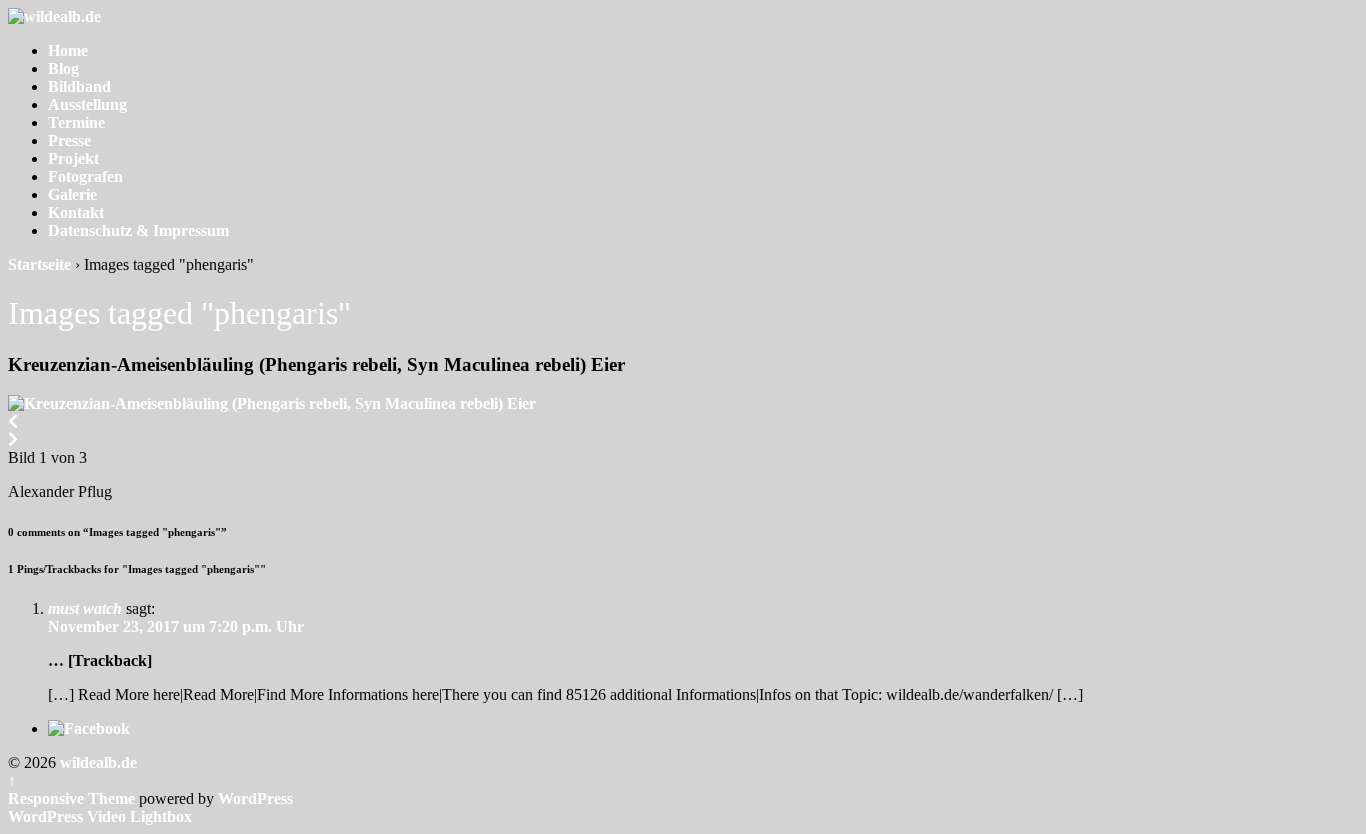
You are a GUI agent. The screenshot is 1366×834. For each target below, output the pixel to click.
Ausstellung (87, 104)
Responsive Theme (71, 798)
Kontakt (76, 212)
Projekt (73, 158)
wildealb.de (96, 762)
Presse (69, 140)
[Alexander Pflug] (272, 403)
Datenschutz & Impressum (138, 230)
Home (68, 50)
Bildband (79, 86)
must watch (85, 608)
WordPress (255, 798)
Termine (76, 122)
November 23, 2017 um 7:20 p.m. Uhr (176, 626)
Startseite (39, 264)
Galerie (72, 194)
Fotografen (85, 176)
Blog (63, 68)
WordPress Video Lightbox (100, 816)
